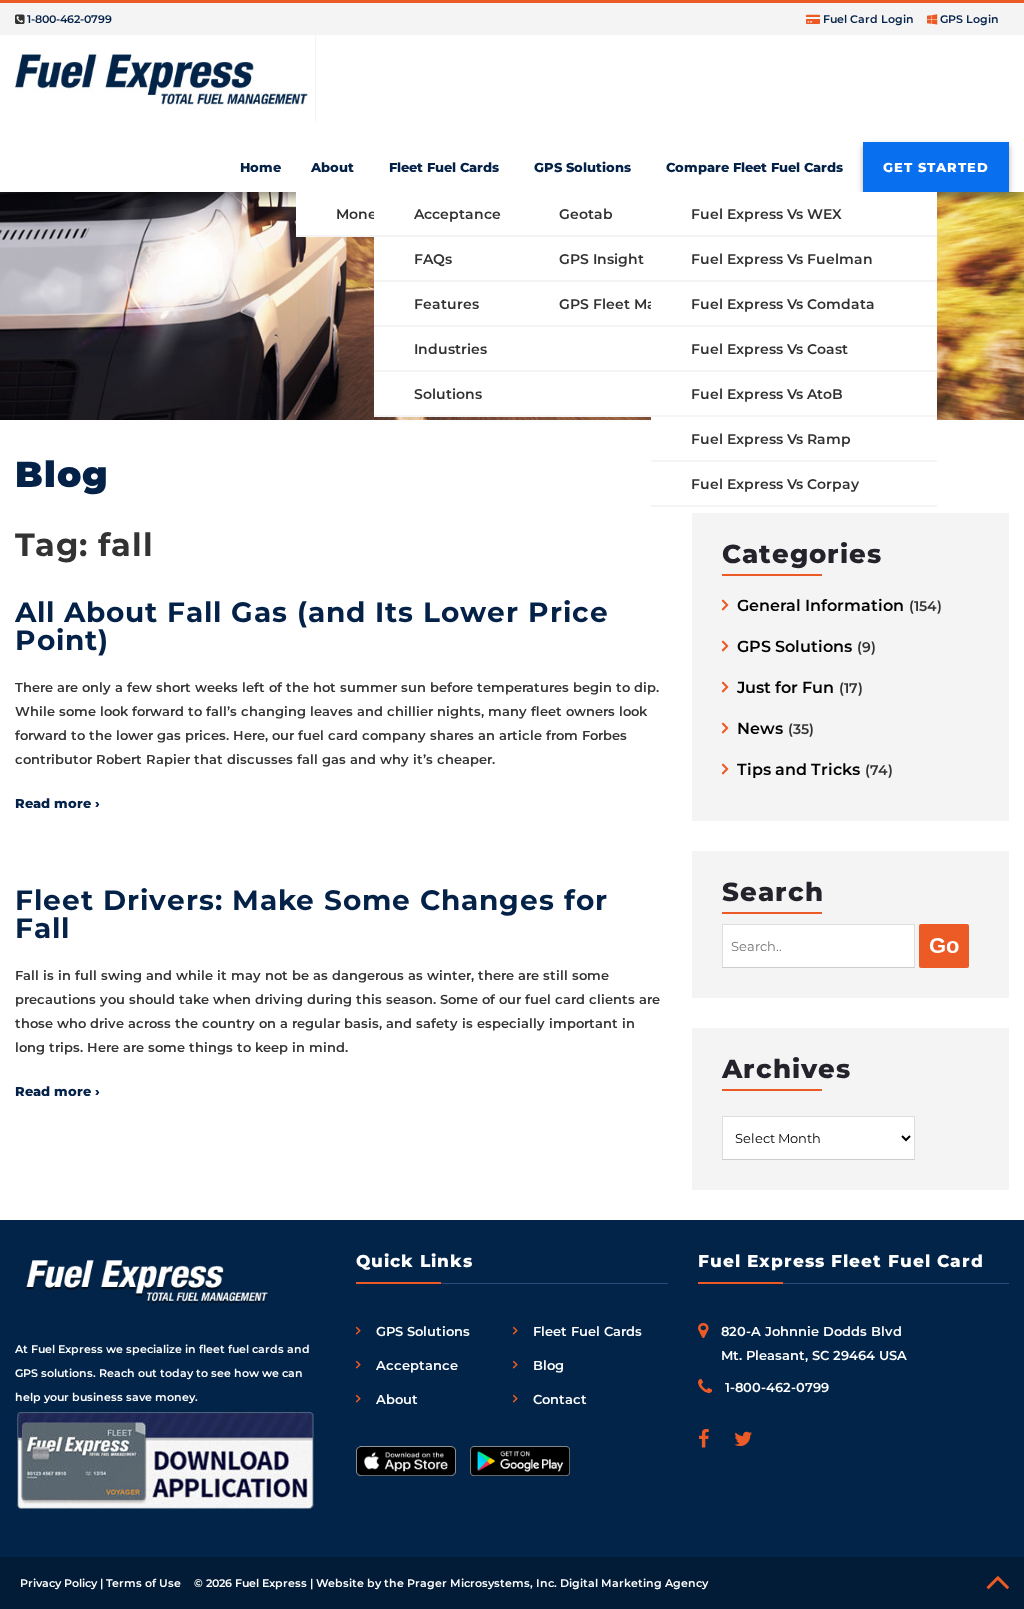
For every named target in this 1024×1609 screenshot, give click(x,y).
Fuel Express (271, 1583)
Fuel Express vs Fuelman (782, 259)
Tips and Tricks (798, 770)
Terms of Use (143, 1583)
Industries (450, 349)
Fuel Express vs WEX (766, 214)
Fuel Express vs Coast (769, 349)
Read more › (57, 803)
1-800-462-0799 (69, 19)
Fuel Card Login (868, 19)
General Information (820, 606)
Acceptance (457, 214)
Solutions (448, 394)
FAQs (433, 259)
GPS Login (969, 19)
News (760, 729)
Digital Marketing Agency (634, 1583)
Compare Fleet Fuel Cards (754, 167)
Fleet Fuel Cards (444, 167)
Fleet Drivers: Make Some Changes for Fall (311, 914)
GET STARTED (936, 167)
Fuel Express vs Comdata (783, 304)
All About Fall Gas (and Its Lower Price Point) (312, 626)
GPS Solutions (582, 167)
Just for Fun (785, 688)
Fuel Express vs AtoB (767, 394)
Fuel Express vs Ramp (771, 439)
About (332, 167)
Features (446, 304)
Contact (560, 1399)
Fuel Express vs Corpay (775, 484)
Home (260, 167)
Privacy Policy (58, 1583)
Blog (548, 1365)
